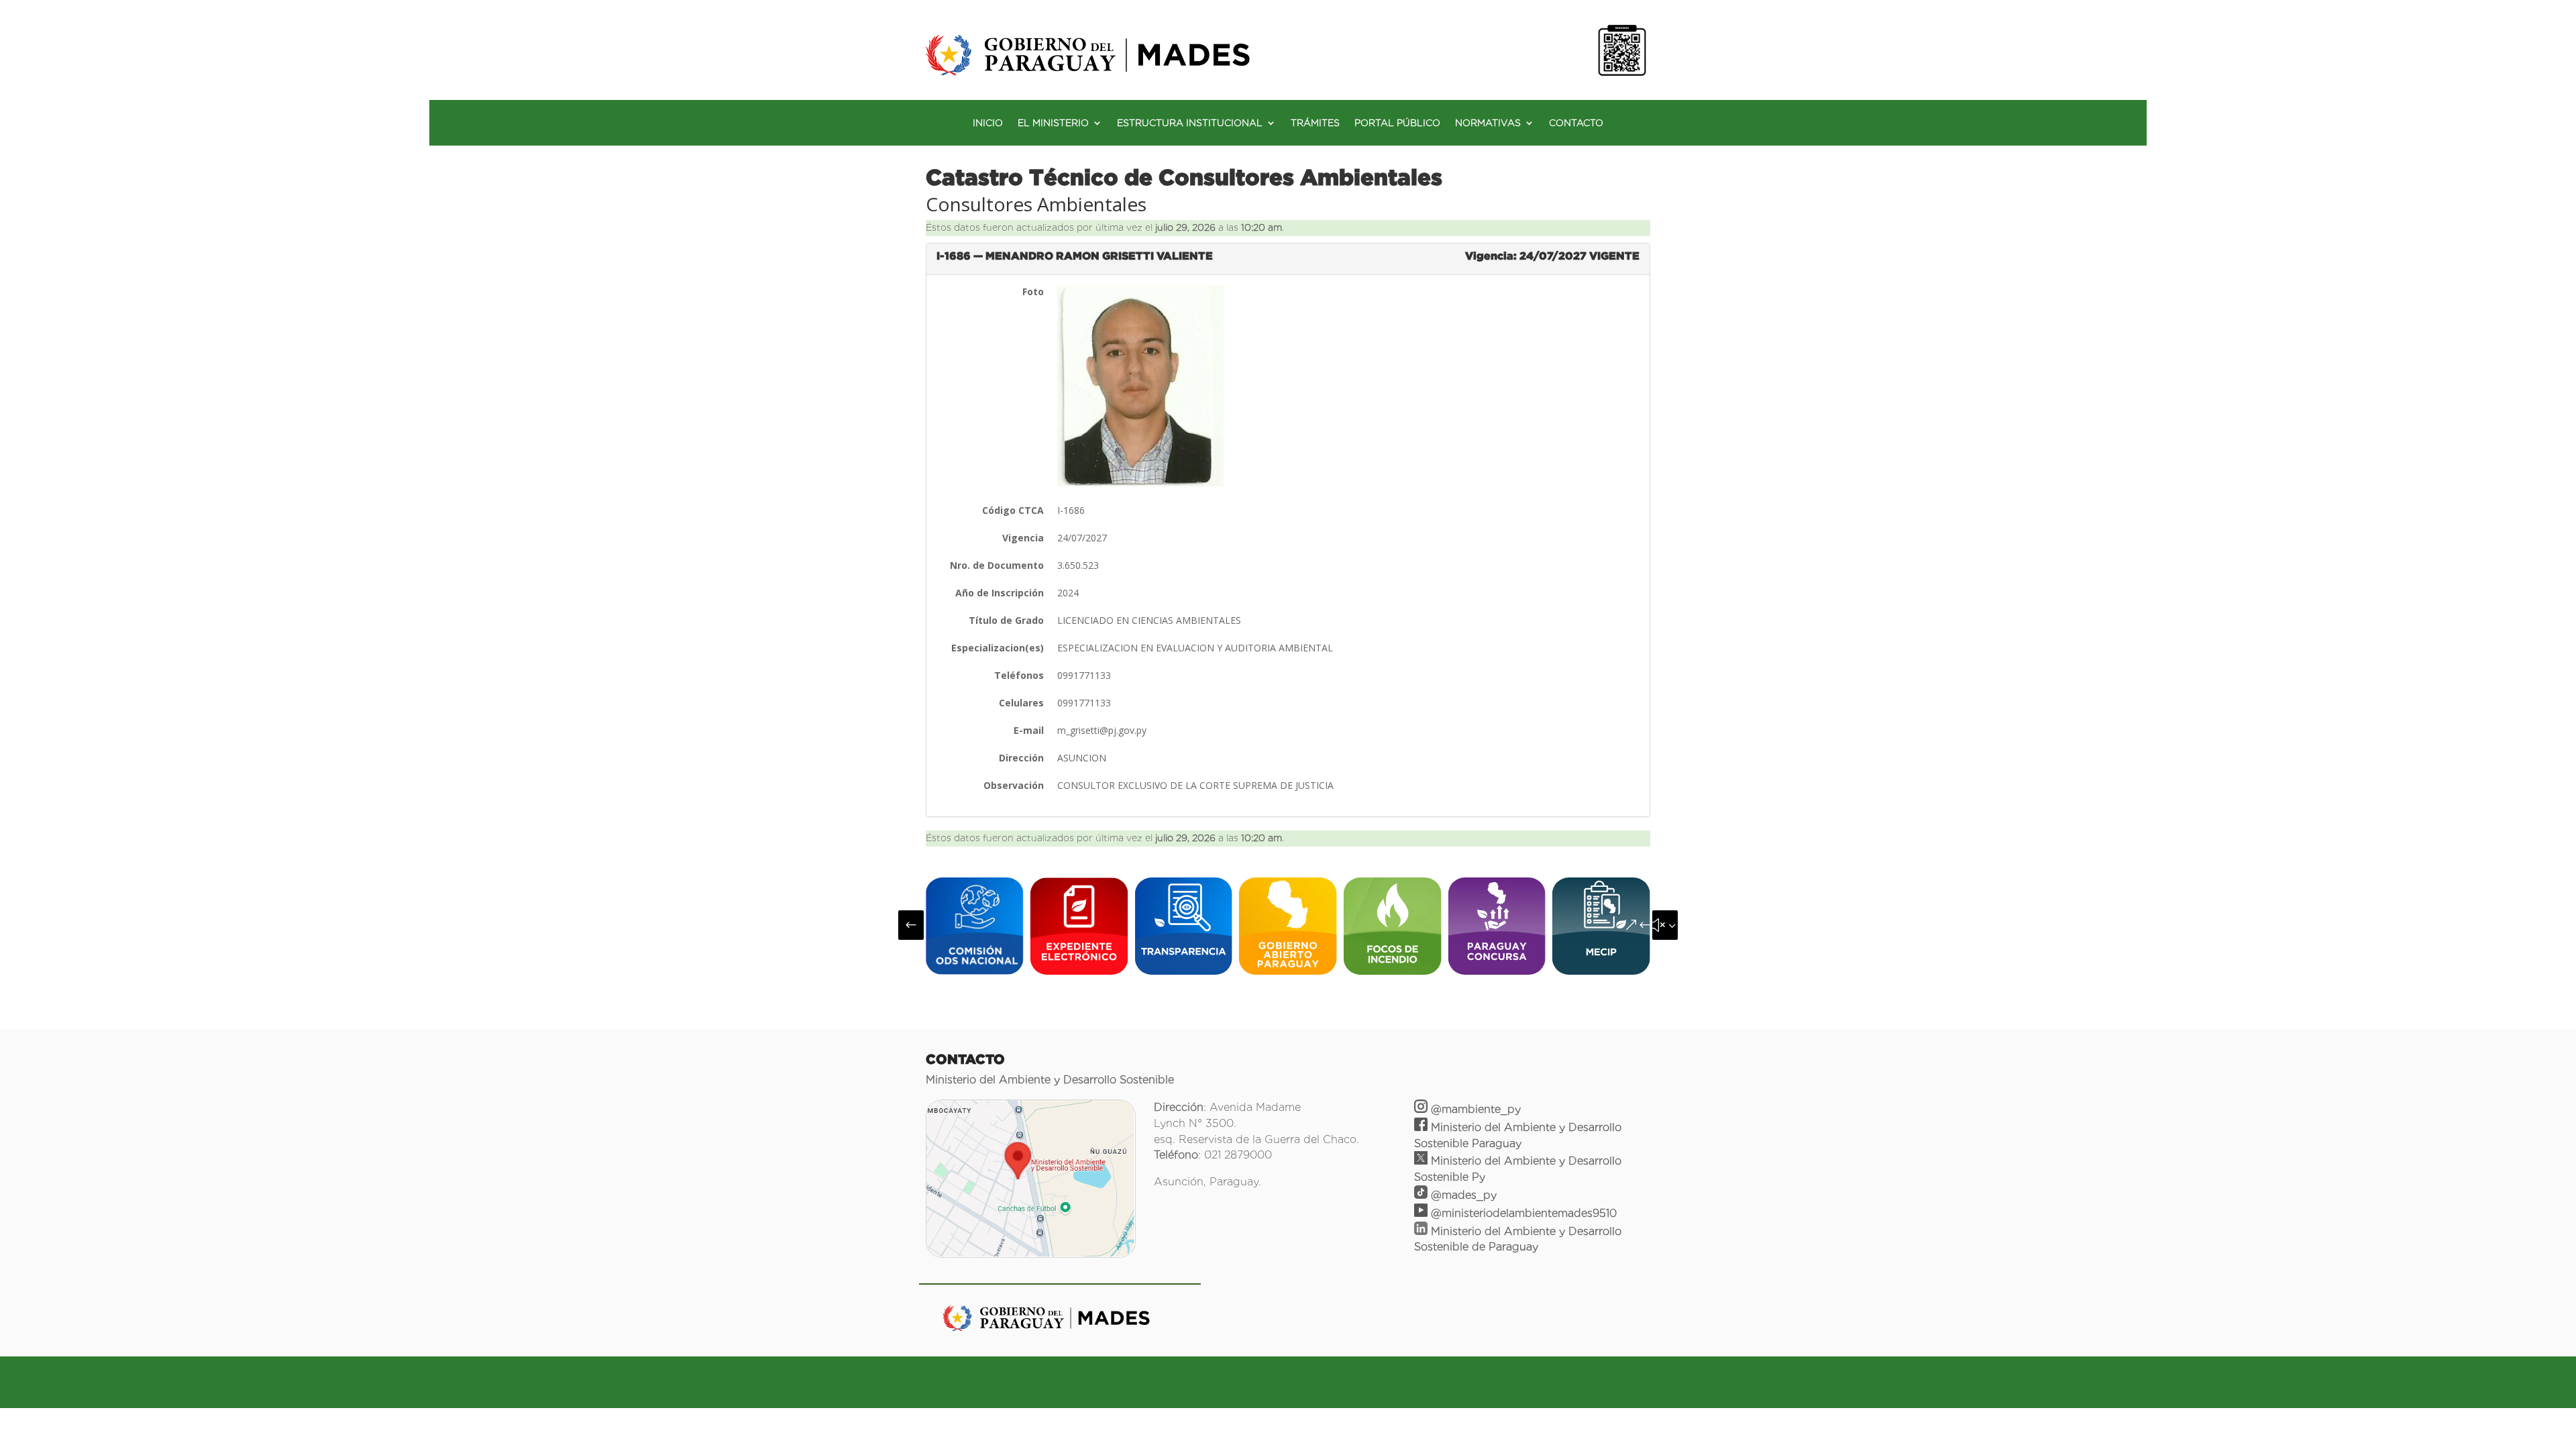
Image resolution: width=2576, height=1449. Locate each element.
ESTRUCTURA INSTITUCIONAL (1190, 123)
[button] (911, 925)
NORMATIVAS (1488, 123)
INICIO (988, 123)
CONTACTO (1576, 123)
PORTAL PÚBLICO (1397, 123)
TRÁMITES (1315, 123)
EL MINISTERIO (1053, 123)
